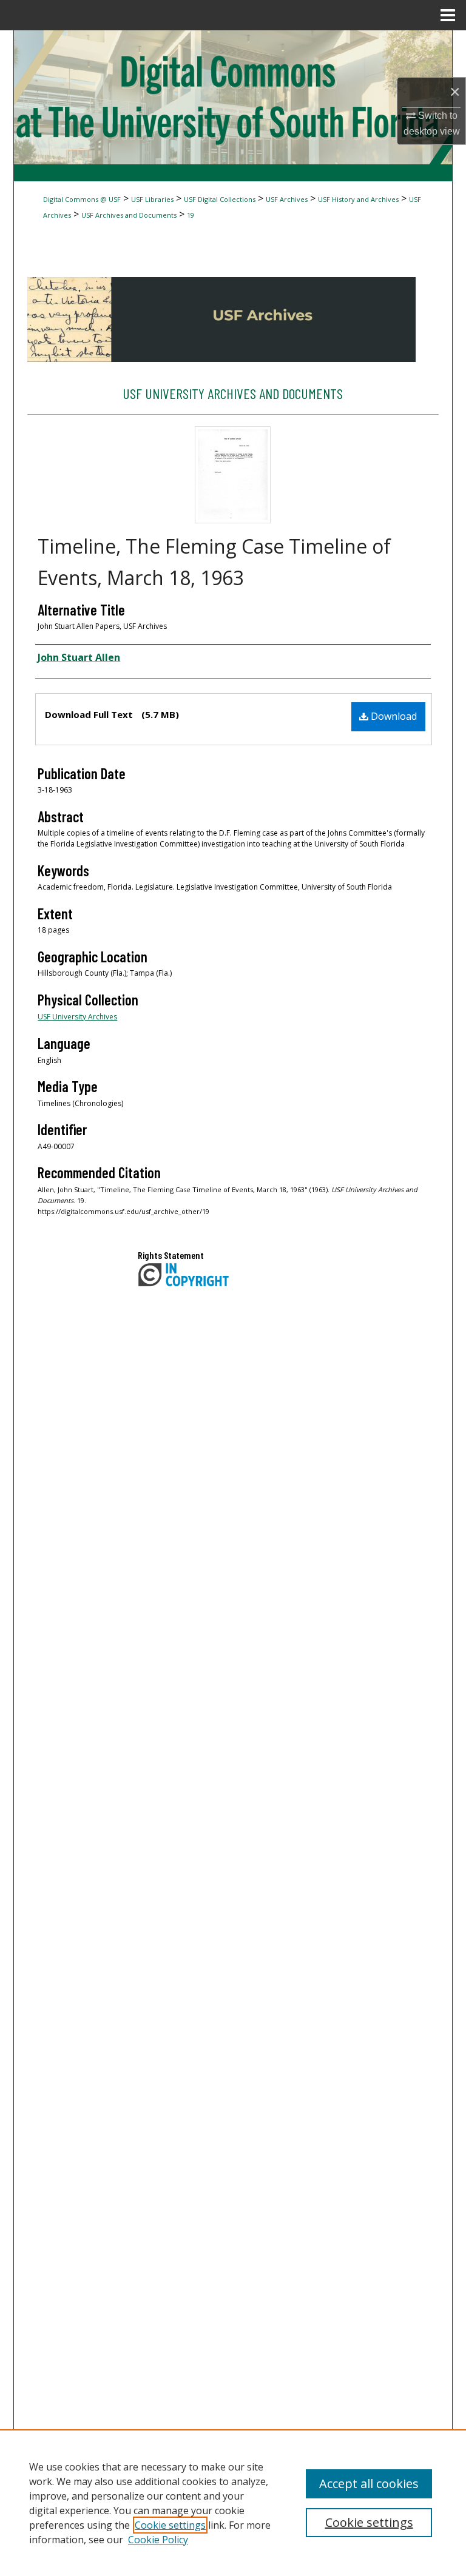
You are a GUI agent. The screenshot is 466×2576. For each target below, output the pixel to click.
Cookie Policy (158, 2540)
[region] (233, 2503)
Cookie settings (170, 2525)
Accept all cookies (369, 2484)
